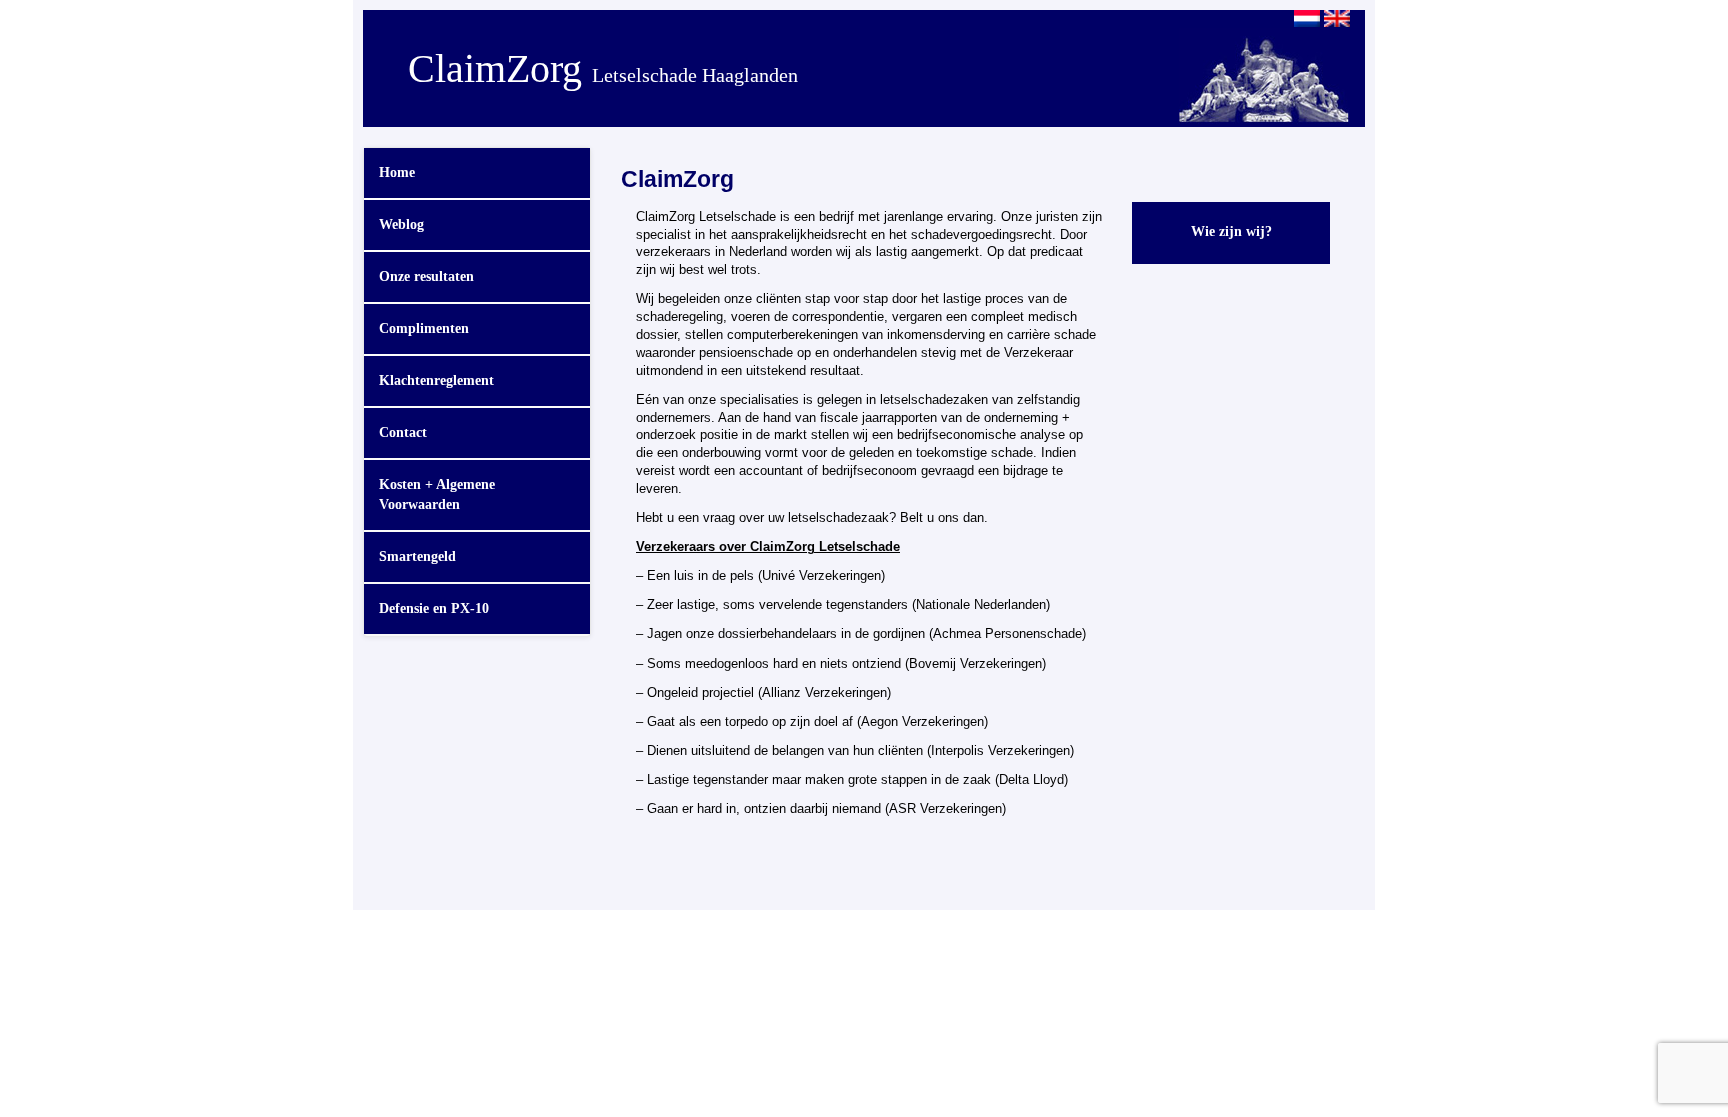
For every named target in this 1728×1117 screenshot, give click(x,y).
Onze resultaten (426, 276)
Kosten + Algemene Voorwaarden (437, 494)
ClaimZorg (603, 68)
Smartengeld (417, 556)
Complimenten (424, 328)
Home (397, 172)
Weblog (401, 224)
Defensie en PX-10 (434, 608)
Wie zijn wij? (1231, 231)
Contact (403, 432)
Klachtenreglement (436, 380)
